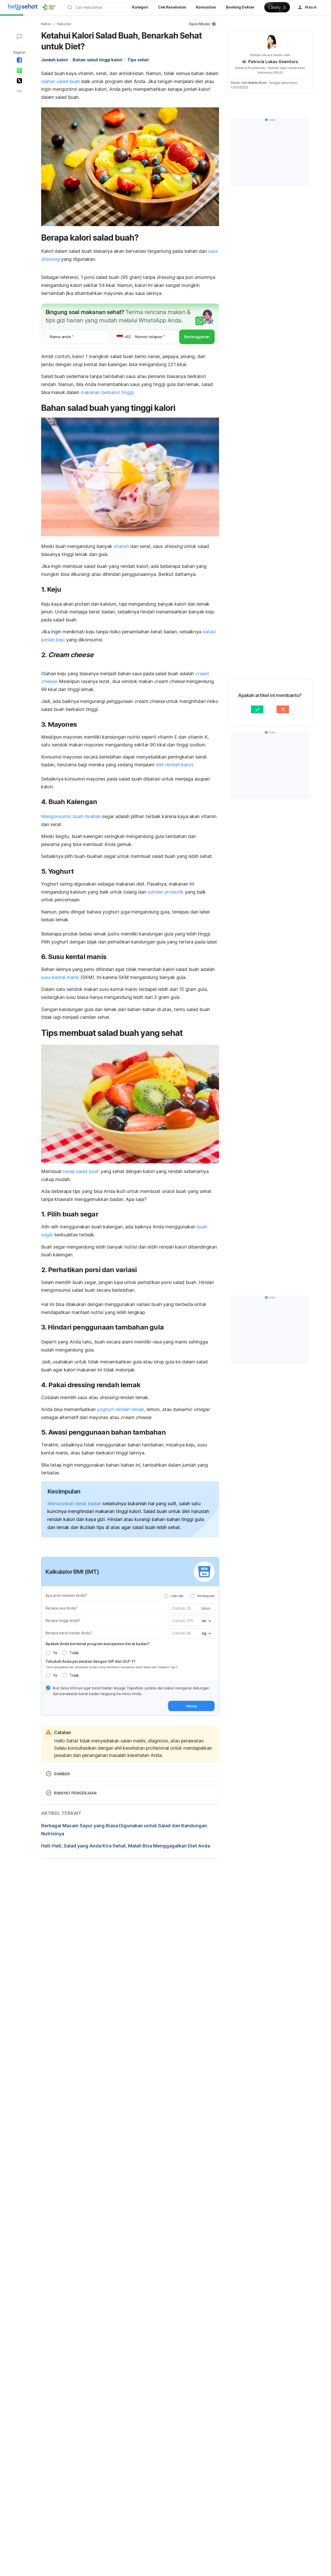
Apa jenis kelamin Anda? (66, 1595)
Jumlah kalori (54, 60)
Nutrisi (46, 24)
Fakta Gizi (64, 24)
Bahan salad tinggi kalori (97, 60)
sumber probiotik (165, 892)
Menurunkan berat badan (74, 1504)
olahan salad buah (61, 81)
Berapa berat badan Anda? (69, 1633)
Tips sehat (138, 60)
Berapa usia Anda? (62, 1608)
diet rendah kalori (174, 765)
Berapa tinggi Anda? (63, 1620)
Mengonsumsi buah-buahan (71, 816)
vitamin (121, 546)
